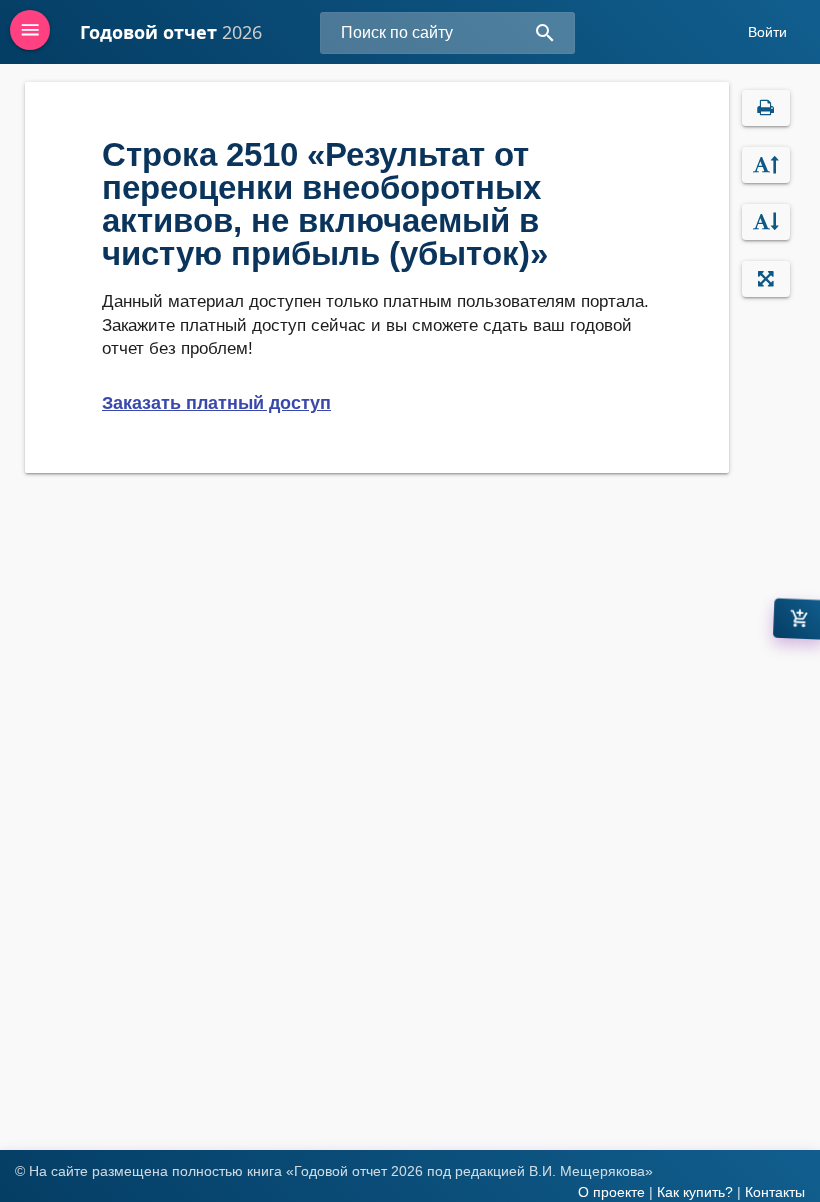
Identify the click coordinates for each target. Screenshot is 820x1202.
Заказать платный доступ (216, 403)
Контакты (775, 1192)
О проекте (611, 1192)
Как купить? (695, 1192)
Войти (767, 32)
